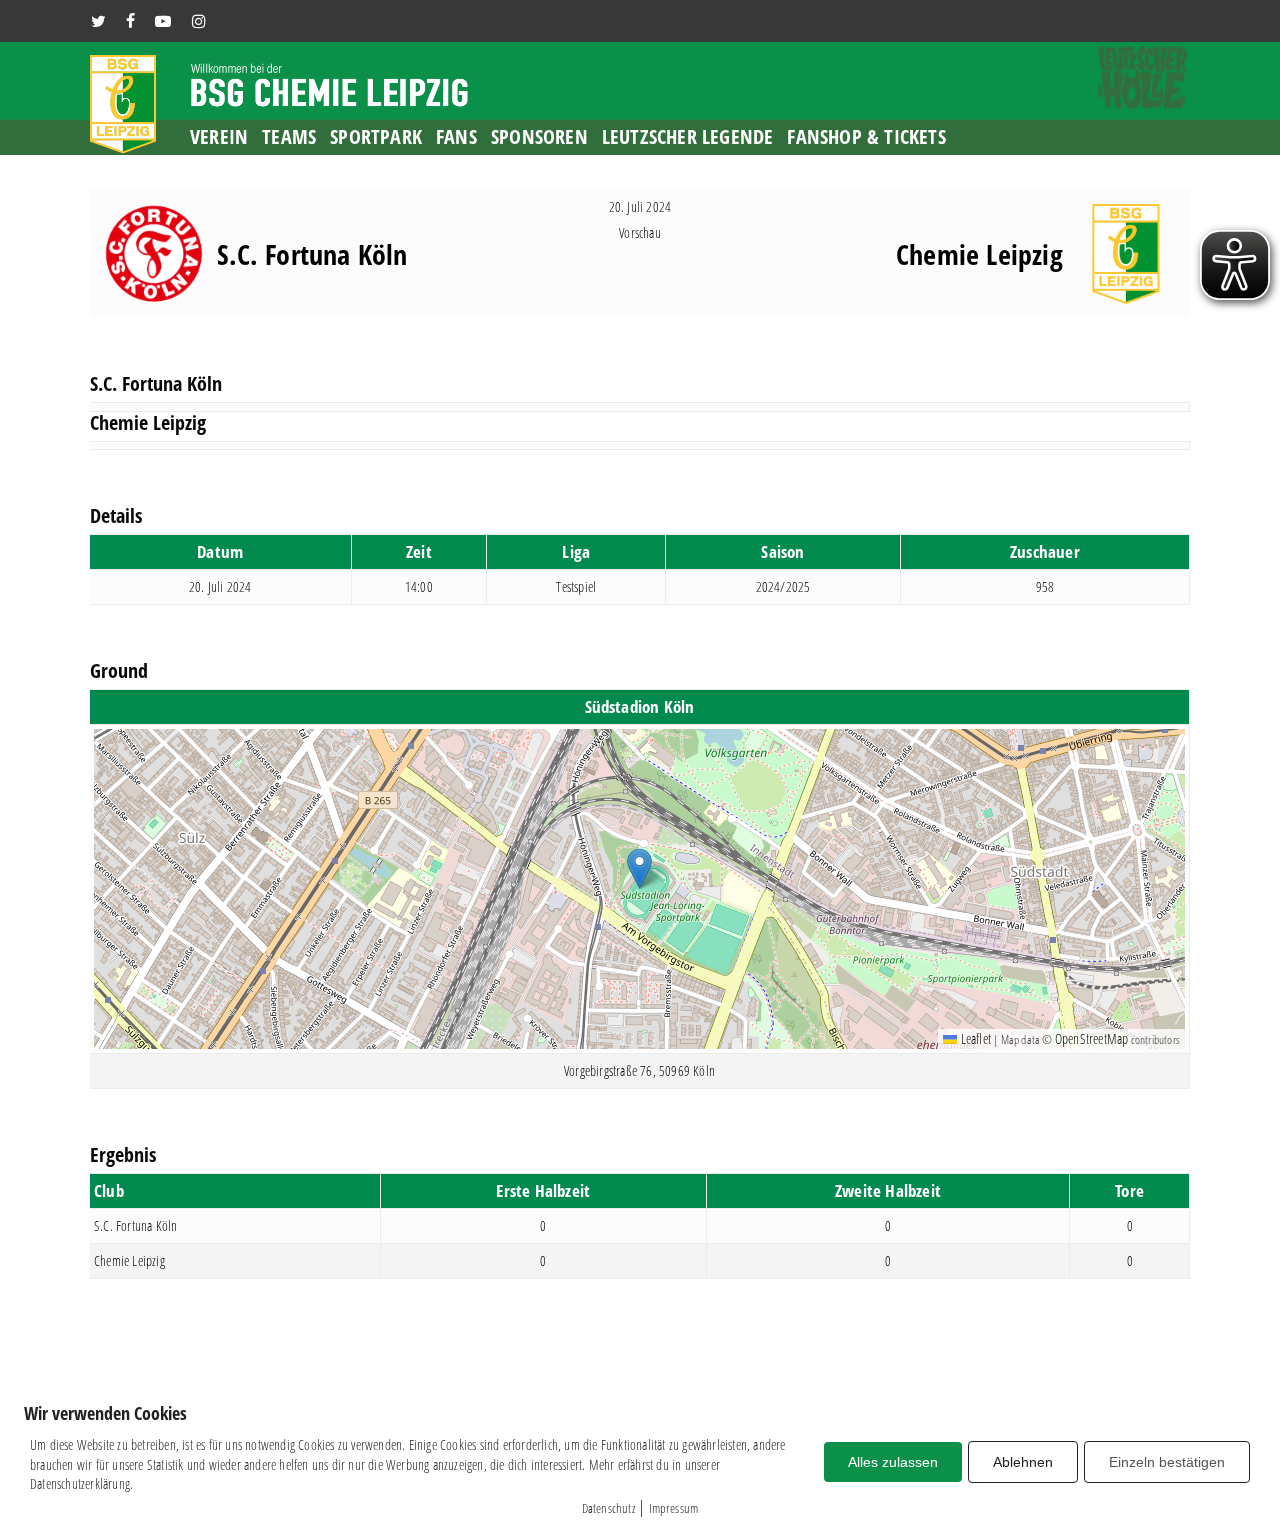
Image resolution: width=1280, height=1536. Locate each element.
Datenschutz (608, 1508)
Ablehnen (1023, 1462)
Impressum (674, 1508)
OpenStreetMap (1092, 1038)
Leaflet (974, 1038)
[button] (639, 868)
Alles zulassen (893, 1462)
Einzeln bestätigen (1167, 1462)
